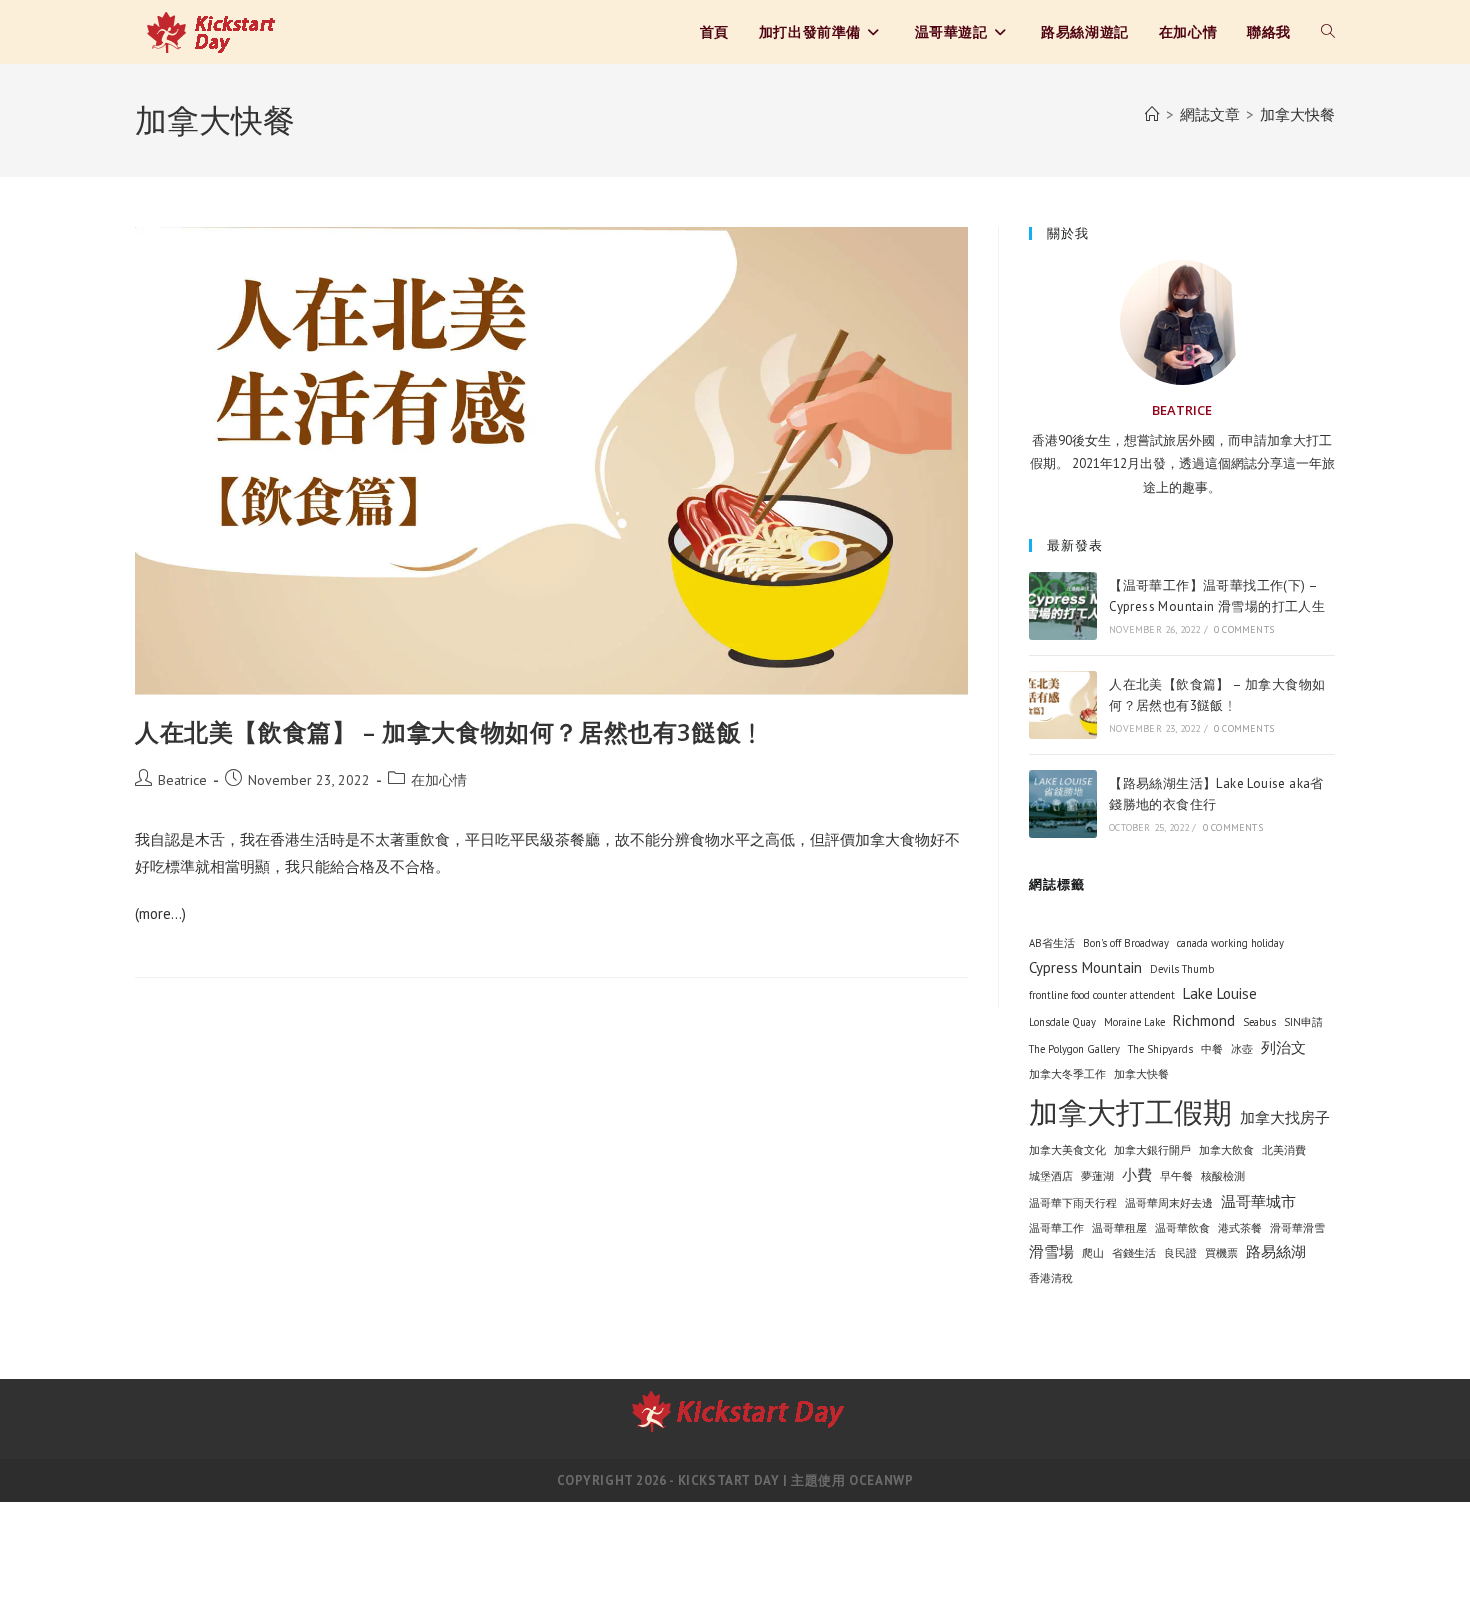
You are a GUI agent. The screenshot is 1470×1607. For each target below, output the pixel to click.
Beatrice (182, 780)
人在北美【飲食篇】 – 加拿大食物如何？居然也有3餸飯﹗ (450, 731)
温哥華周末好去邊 (1169, 1203)
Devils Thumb (1182, 969)
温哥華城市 (1258, 1201)
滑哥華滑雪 (1297, 1228)
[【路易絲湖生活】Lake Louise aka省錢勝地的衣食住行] (1063, 804)
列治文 (1283, 1047)
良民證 (1180, 1253)
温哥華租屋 (1119, 1228)
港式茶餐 (1240, 1228)
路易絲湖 (1276, 1251)
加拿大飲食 (1226, 1150)
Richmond (1204, 1020)
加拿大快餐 (1297, 114)
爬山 (1093, 1253)
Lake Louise (1220, 993)
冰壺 (1242, 1049)
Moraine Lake (1134, 1022)
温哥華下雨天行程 (1073, 1203)
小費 (1137, 1174)
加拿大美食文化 (1067, 1150)
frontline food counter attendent (1102, 995)
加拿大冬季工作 (1067, 1074)
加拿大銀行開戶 (1152, 1150)
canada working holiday (1230, 943)
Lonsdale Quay (1062, 1022)
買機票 (1221, 1253)
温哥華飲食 (1182, 1228)
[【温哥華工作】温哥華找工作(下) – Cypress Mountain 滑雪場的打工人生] (1063, 606)
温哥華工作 (1056, 1228)
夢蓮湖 (1097, 1176)
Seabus (1259, 1022)
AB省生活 (1052, 943)
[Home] (1152, 114)
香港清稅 (1051, 1278)
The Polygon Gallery (1074, 1049)
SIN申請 (1303, 1022)
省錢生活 (1134, 1253)
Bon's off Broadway (1126, 943)
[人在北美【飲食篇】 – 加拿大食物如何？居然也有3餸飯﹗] (1063, 705)
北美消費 (1284, 1150)
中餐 (1212, 1049)
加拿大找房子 (1285, 1117)
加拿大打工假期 (1130, 1112)
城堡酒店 (1051, 1176)
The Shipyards (1160, 1049)
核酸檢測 (1223, 1176)
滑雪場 (1051, 1251)
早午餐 (1176, 1176)
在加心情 (439, 780)
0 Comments (1244, 629)
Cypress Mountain (1085, 967)
